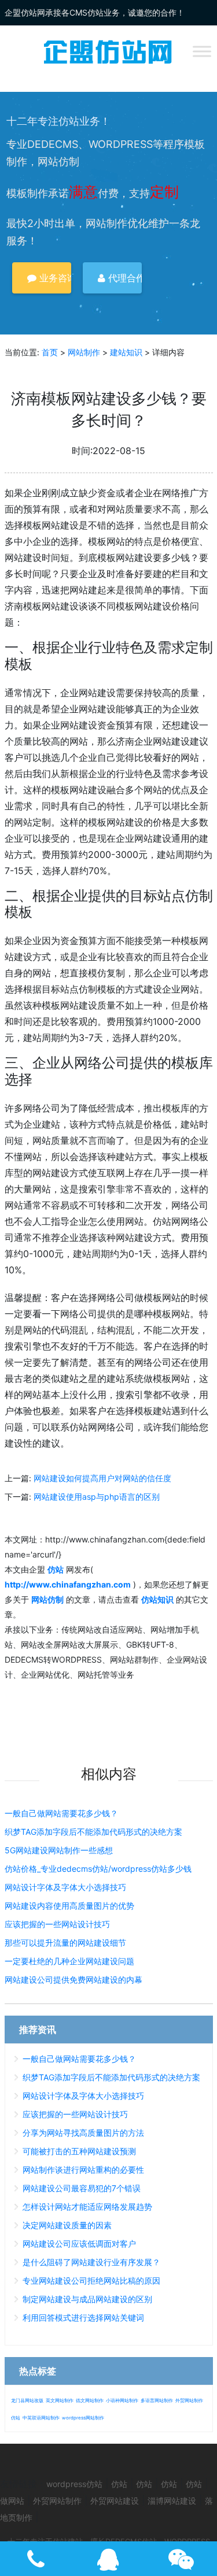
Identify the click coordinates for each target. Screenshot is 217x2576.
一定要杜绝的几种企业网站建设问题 (69, 1961)
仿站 (16, 2418)
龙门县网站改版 (27, 2400)
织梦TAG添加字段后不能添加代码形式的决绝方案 (93, 1832)
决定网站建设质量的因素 (67, 2225)
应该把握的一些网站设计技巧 (57, 1924)
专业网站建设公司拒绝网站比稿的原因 (91, 2281)
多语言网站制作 (157, 2400)
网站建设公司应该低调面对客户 (79, 2244)
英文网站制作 (60, 2400)
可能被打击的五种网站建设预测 (79, 2151)
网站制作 (84, 352)
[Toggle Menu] (202, 51)
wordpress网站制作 (83, 2418)
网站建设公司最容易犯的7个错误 (82, 2188)
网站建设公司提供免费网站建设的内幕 (73, 1980)
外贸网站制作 (189, 2400)
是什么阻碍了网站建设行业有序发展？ (91, 2262)
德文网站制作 (90, 2400)
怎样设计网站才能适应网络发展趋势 (87, 2207)
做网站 (12, 2501)
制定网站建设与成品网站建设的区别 (87, 2299)
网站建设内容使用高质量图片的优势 (69, 1906)
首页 (50, 352)
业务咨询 (54, 278)
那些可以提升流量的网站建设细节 (65, 1943)
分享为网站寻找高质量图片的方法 (83, 2133)
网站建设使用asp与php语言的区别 (97, 1497)
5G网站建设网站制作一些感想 (59, 1850)
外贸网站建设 (115, 2501)
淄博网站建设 (172, 2501)
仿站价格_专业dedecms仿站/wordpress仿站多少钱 (98, 1869)
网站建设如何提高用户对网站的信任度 (102, 1478)
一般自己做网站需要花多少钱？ (61, 1813)
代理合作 (124, 278)
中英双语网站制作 (41, 2418)
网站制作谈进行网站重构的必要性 (83, 2170)
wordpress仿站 (74, 2484)
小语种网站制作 (122, 2400)
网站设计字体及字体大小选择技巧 (65, 1887)
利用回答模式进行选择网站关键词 (83, 2317)
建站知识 (126, 352)
